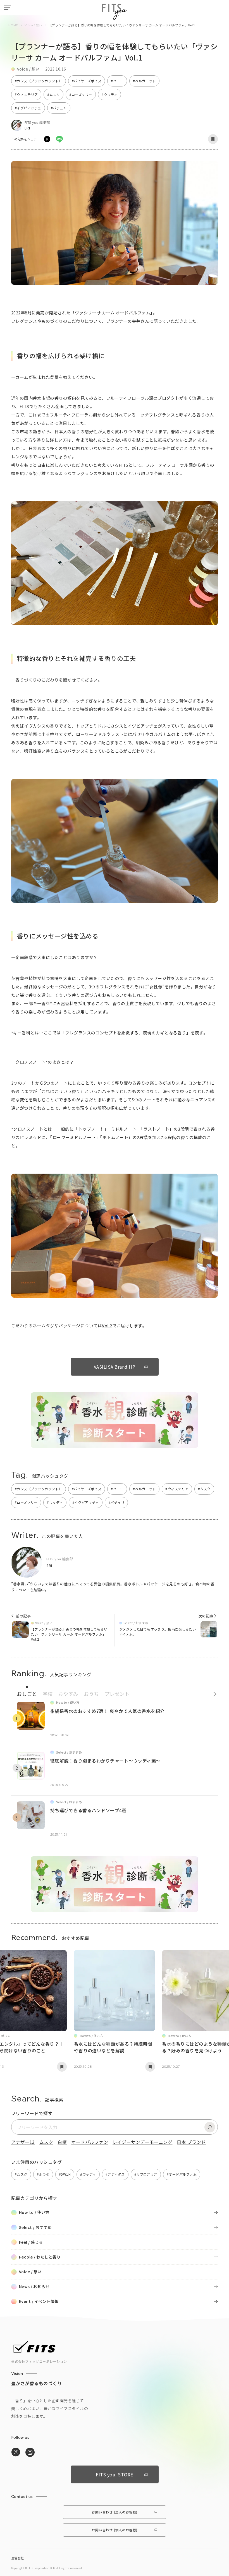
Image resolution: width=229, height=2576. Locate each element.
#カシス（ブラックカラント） (39, 81)
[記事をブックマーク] (213, 139)
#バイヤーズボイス (87, 81)
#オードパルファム (182, 2174)
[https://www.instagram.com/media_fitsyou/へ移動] (30, 2452)
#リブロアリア (146, 2174)
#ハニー (117, 81)
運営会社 (18, 2558)
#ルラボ (43, 2174)
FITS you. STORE (114, 2474)
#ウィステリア (26, 94)
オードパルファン (90, 2142)
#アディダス (115, 2174)
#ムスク (53, 94)
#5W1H (65, 2174)
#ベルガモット (144, 81)
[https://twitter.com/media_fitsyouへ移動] (16, 2452)
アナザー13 (23, 2142)
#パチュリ (59, 108)
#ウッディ (109, 94)
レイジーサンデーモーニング (142, 2142)
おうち (91, 1694)
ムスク (46, 2142)
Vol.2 (107, 1326)
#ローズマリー (81, 94)
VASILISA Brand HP (115, 1367)
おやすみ (68, 1694)
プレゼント (117, 1694)
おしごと (27, 1694)
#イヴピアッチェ (28, 108)
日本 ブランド (191, 2142)
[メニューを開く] (8, 8)
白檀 (62, 2142)
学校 (47, 1694)
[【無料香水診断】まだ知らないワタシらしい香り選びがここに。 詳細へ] (115, 1445)
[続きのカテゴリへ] (213, 1693)
